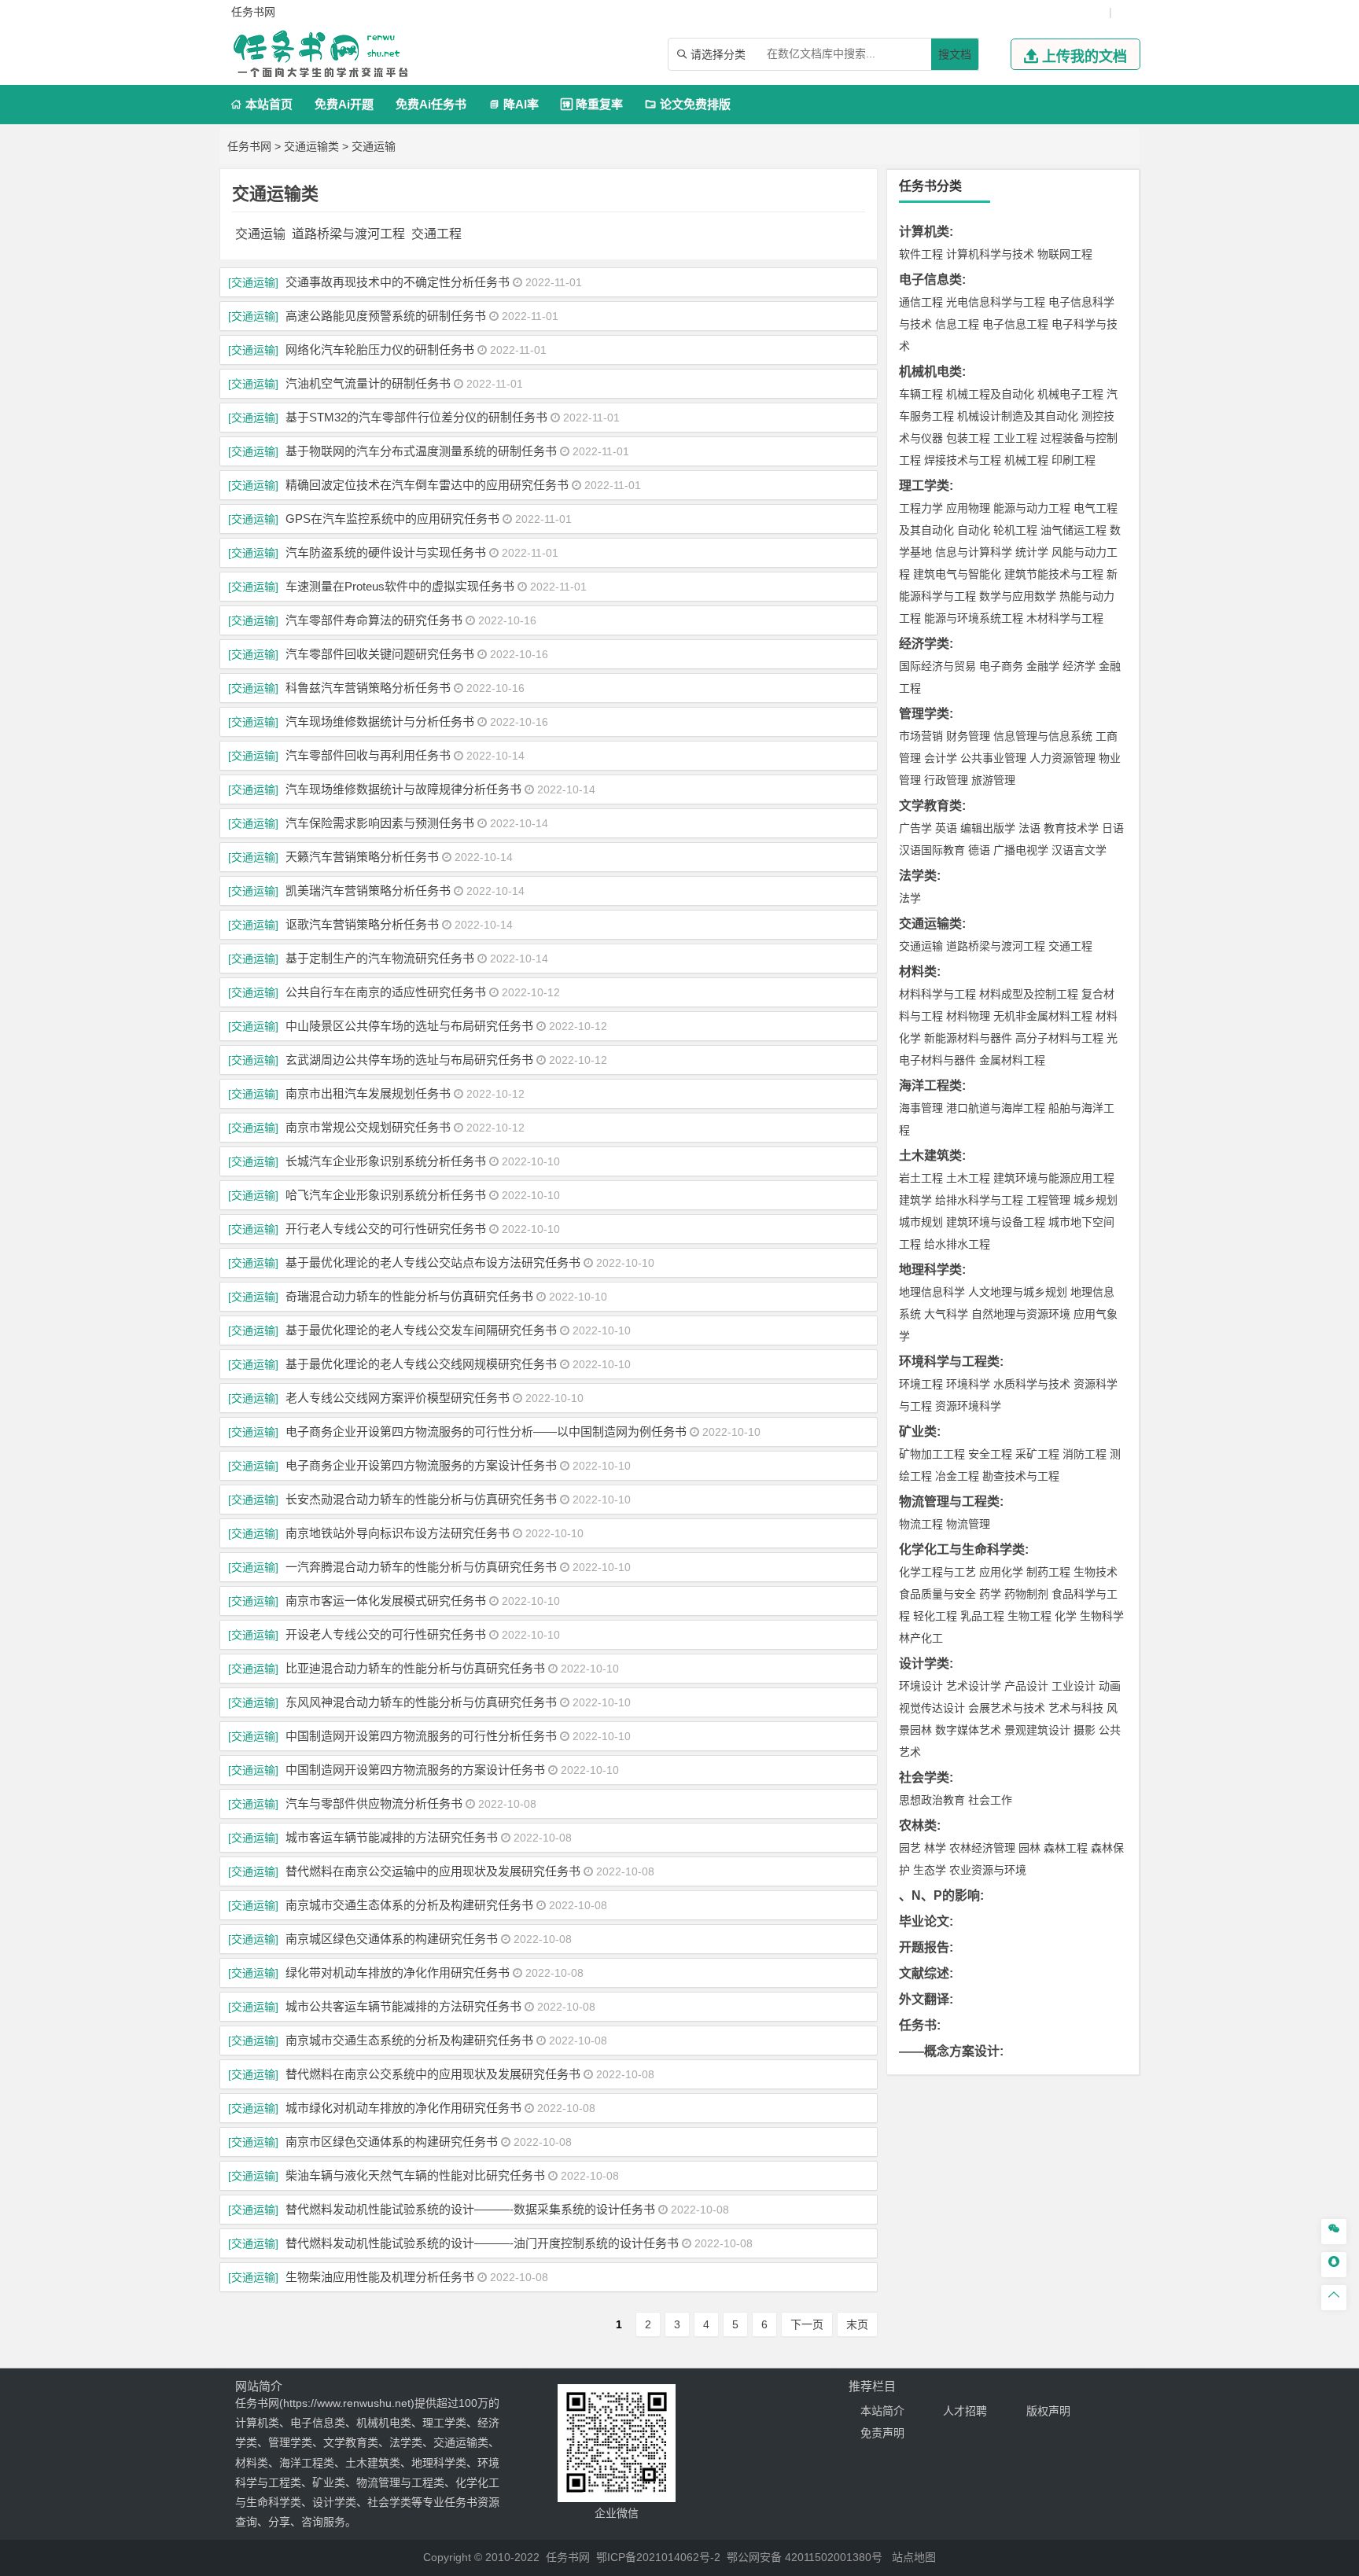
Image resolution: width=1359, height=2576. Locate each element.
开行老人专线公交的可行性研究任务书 (386, 1229)
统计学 (1032, 552)
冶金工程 (957, 1476)
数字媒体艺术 (968, 1730)
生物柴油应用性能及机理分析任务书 (380, 2277)
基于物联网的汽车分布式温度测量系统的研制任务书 (421, 451)
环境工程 (921, 1384)
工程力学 (921, 508)
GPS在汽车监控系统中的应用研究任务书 (392, 519)
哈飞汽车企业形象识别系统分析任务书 (386, 1195)
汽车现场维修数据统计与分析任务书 (380, 721)
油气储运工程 (1074, 530)
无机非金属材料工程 (1043, 1016)
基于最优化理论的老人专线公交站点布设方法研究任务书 (433, 1262)
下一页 (807, 2324)
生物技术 (1096, 1572)
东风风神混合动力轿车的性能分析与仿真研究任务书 (421, 1702)
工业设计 (1074, 1686)
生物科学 (1102, 1616)
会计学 (941, 758)
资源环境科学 (968, 1406)
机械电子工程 (1070, 394)
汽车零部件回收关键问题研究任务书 (380, 654)
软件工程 (921, 254)
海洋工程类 (930, 1086)
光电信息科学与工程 (996, 302)
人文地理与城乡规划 (1018, 1292)
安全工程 (990, 1454)
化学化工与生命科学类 (962, 1549)
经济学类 (924, 644)
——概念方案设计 (949, 2051)
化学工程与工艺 (937, 1572)
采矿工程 (1037, 1454)
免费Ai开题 (344, 104)
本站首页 (261, 104)
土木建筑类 (930, 1156)
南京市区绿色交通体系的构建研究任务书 (392, 2142)
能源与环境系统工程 (974, 618)
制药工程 (1048, 1572)
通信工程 (921, 302)
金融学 (1043, 666)
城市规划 (921, 1222)
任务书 (918, 2025)
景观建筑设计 (1037, 1730)
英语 (946, 828)
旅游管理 (993, 780)
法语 (1029, 828)
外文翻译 (924, 1999)
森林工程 (1066, 1848)
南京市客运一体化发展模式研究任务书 (386, 1601)
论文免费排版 (688, 104)
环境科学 (968, 1384)
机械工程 (1026, 460)
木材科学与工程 (1065, 618)
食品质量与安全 (937, 1594)
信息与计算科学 (974, 552)
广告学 (915, 828)
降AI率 (514, 104)
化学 (1066, 1616)
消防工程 (1085, 1454)
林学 (935, 1848)
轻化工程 (935, 1616)
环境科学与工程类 (949, 1362)
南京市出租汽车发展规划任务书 (368, 1093)
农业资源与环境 (988, 1870)
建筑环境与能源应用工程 (1054, 1178)
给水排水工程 (957, 1244)
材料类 (918, 972)
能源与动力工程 (1032, 508)
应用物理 (968, 508)
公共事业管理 (993, 758)
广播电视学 (1021, 850)
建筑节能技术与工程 (1054, 574)
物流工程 (921, 1524)
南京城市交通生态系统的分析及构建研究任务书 (409, 2040)
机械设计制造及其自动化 (1018, 416)
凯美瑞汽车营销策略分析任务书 (368, 891)
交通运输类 (311, 146)
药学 (990, 1594)
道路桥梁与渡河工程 (348, 234)
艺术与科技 (1076, 1708)
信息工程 (957, 324)
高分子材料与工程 (1059, 1038)
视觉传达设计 (932, 1708)
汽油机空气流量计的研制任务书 (368, 383)
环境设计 (921, 1686)
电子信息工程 (1015, 324)
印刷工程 (1074, 460)
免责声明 (882, 2433)
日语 (1113, 828)
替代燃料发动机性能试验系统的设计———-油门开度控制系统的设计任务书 (482, 2243)
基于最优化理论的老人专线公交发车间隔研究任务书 (421, 1330)
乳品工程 (982, 1616)
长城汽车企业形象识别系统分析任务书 (386, 1161)
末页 (857, 2324)
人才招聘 (965, 2411)
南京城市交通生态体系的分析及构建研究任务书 (409, 1905)
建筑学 (915, 1200)
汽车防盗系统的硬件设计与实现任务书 (386, 552)
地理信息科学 (932, 1292)
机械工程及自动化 (990, 394)
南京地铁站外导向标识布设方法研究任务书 (398, 1533)
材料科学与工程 (937, 994)
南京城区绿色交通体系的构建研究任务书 (392, 1939)
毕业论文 (924, 1921)
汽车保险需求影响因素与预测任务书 (380, 823)
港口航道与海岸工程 (996, 1108)
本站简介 (882, 2411)
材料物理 (968, 1016)
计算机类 (924, 232)
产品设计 (1026, 1686)
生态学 (930, 1870)
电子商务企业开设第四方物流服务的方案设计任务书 (421, 1465)
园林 (1029, 1848)
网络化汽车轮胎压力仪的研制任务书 (380, 350)
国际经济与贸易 (937, 666)
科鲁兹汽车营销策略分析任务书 (368, 688)
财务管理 (968, 736)
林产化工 (921, 1638)
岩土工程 (921, 1178)
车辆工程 (921, 394)
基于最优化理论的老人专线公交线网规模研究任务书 (421, 1364)
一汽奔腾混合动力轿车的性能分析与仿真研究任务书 (421, 1567)
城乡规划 (1096, 1200)
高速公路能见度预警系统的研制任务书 (386, 316)
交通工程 (436, 234)
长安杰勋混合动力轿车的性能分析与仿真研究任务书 (421, 1499)
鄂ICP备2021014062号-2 (658, 2557)
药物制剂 (1026, 1594)
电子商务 (1001, 666)
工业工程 (1015, 438)
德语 (979, 850)
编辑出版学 (988, 828)
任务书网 (249, 146)
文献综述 (924, 1973)
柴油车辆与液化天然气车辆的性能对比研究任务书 (415, 2175)
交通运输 (374, 146)
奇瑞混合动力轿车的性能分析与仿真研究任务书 (409, 1296)
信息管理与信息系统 (1043, 736)
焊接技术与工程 (963, 460)
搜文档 (955, 54)
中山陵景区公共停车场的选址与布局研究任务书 (409, 1026)
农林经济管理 (982, 1848)
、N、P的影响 (939, 1895)
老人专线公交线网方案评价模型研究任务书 (398, 1398)
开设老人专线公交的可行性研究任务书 (386, 1634)
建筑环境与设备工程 (996, 1222)
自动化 (974, 530)
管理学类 (924, 714)
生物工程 (1029, 1616)
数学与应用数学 (1018, 596)
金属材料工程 (1012, 1060)
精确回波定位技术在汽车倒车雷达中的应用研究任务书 (427, 485)
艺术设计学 (974, 1686)
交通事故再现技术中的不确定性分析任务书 (398, 282)
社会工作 (990, 1800)
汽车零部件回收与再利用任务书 (368, 755)
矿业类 (918, 1432)
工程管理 (1048, 1200)
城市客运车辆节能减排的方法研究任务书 (392, 1837)
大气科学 (946, 1314)
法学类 (918, 876)
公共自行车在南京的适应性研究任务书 (386, 992)
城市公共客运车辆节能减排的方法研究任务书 (403, 2006)
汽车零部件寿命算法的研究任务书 (374, 620)
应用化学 (1001, 1572)
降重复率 (592, 104)
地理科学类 (930, 1270)
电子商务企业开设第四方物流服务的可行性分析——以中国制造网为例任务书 (486, 1432)
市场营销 (921, 736)
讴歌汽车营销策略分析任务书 (362, 924)
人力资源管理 (1063, 758)
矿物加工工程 (932, 1454)
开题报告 (924, 1947)
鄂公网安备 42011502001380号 (805, 2557)
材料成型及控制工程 (1029, 994)
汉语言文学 (1079, 850)
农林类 (918, 1825)
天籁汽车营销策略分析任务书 (362, 857)
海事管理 (921, 1108)
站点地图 (914, 2557)
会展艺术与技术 (1007, 1708)
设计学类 (924, 1663)
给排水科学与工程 (979, 1200)
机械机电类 (930, 372)
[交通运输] (253, 282)
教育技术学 (1071, 828)
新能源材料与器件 (968, 1038)
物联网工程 (1065, 254)
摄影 (1085, 1730)
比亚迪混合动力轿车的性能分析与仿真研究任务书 (415, 1668)
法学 (910, 898)
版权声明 (1048, 2411)
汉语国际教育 (932, 850)
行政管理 (946, 780)
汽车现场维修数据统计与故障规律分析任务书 (403, 789)
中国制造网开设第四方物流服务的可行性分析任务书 (421, 1736)
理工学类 (924, 486)
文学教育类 (930, 806)
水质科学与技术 (1032, 1384)
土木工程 (968, 1178)
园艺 (910, 1848)
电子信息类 (930, 280)
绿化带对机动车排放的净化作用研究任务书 (398, 1972)
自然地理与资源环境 (1021, 1314)
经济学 (1079, 666)
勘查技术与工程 (1021, 1476)
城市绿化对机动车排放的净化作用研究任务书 (403, 2108)
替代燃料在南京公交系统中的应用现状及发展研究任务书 (433, 2074)
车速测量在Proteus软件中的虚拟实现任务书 (400, 586)
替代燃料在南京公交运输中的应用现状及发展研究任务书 (433, 1871)
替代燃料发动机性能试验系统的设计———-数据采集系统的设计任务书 (470, 2209)
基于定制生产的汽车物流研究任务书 (380, 958)
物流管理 (968, 1524)
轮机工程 (1015, 530)
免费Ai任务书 (431, 104)
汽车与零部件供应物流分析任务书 (374, 1803)
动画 (1110, 1686)
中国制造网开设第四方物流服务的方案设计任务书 (415, 1770)
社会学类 (924, 1777)
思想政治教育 (932, 1800)
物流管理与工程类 (949, 1501)
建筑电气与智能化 (957, 574)
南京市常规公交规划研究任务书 (368, 1127)
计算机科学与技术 (990, 254)
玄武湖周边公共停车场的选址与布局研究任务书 (409, 1060)
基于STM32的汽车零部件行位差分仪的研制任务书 (416, 417)
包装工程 (968, 438)
